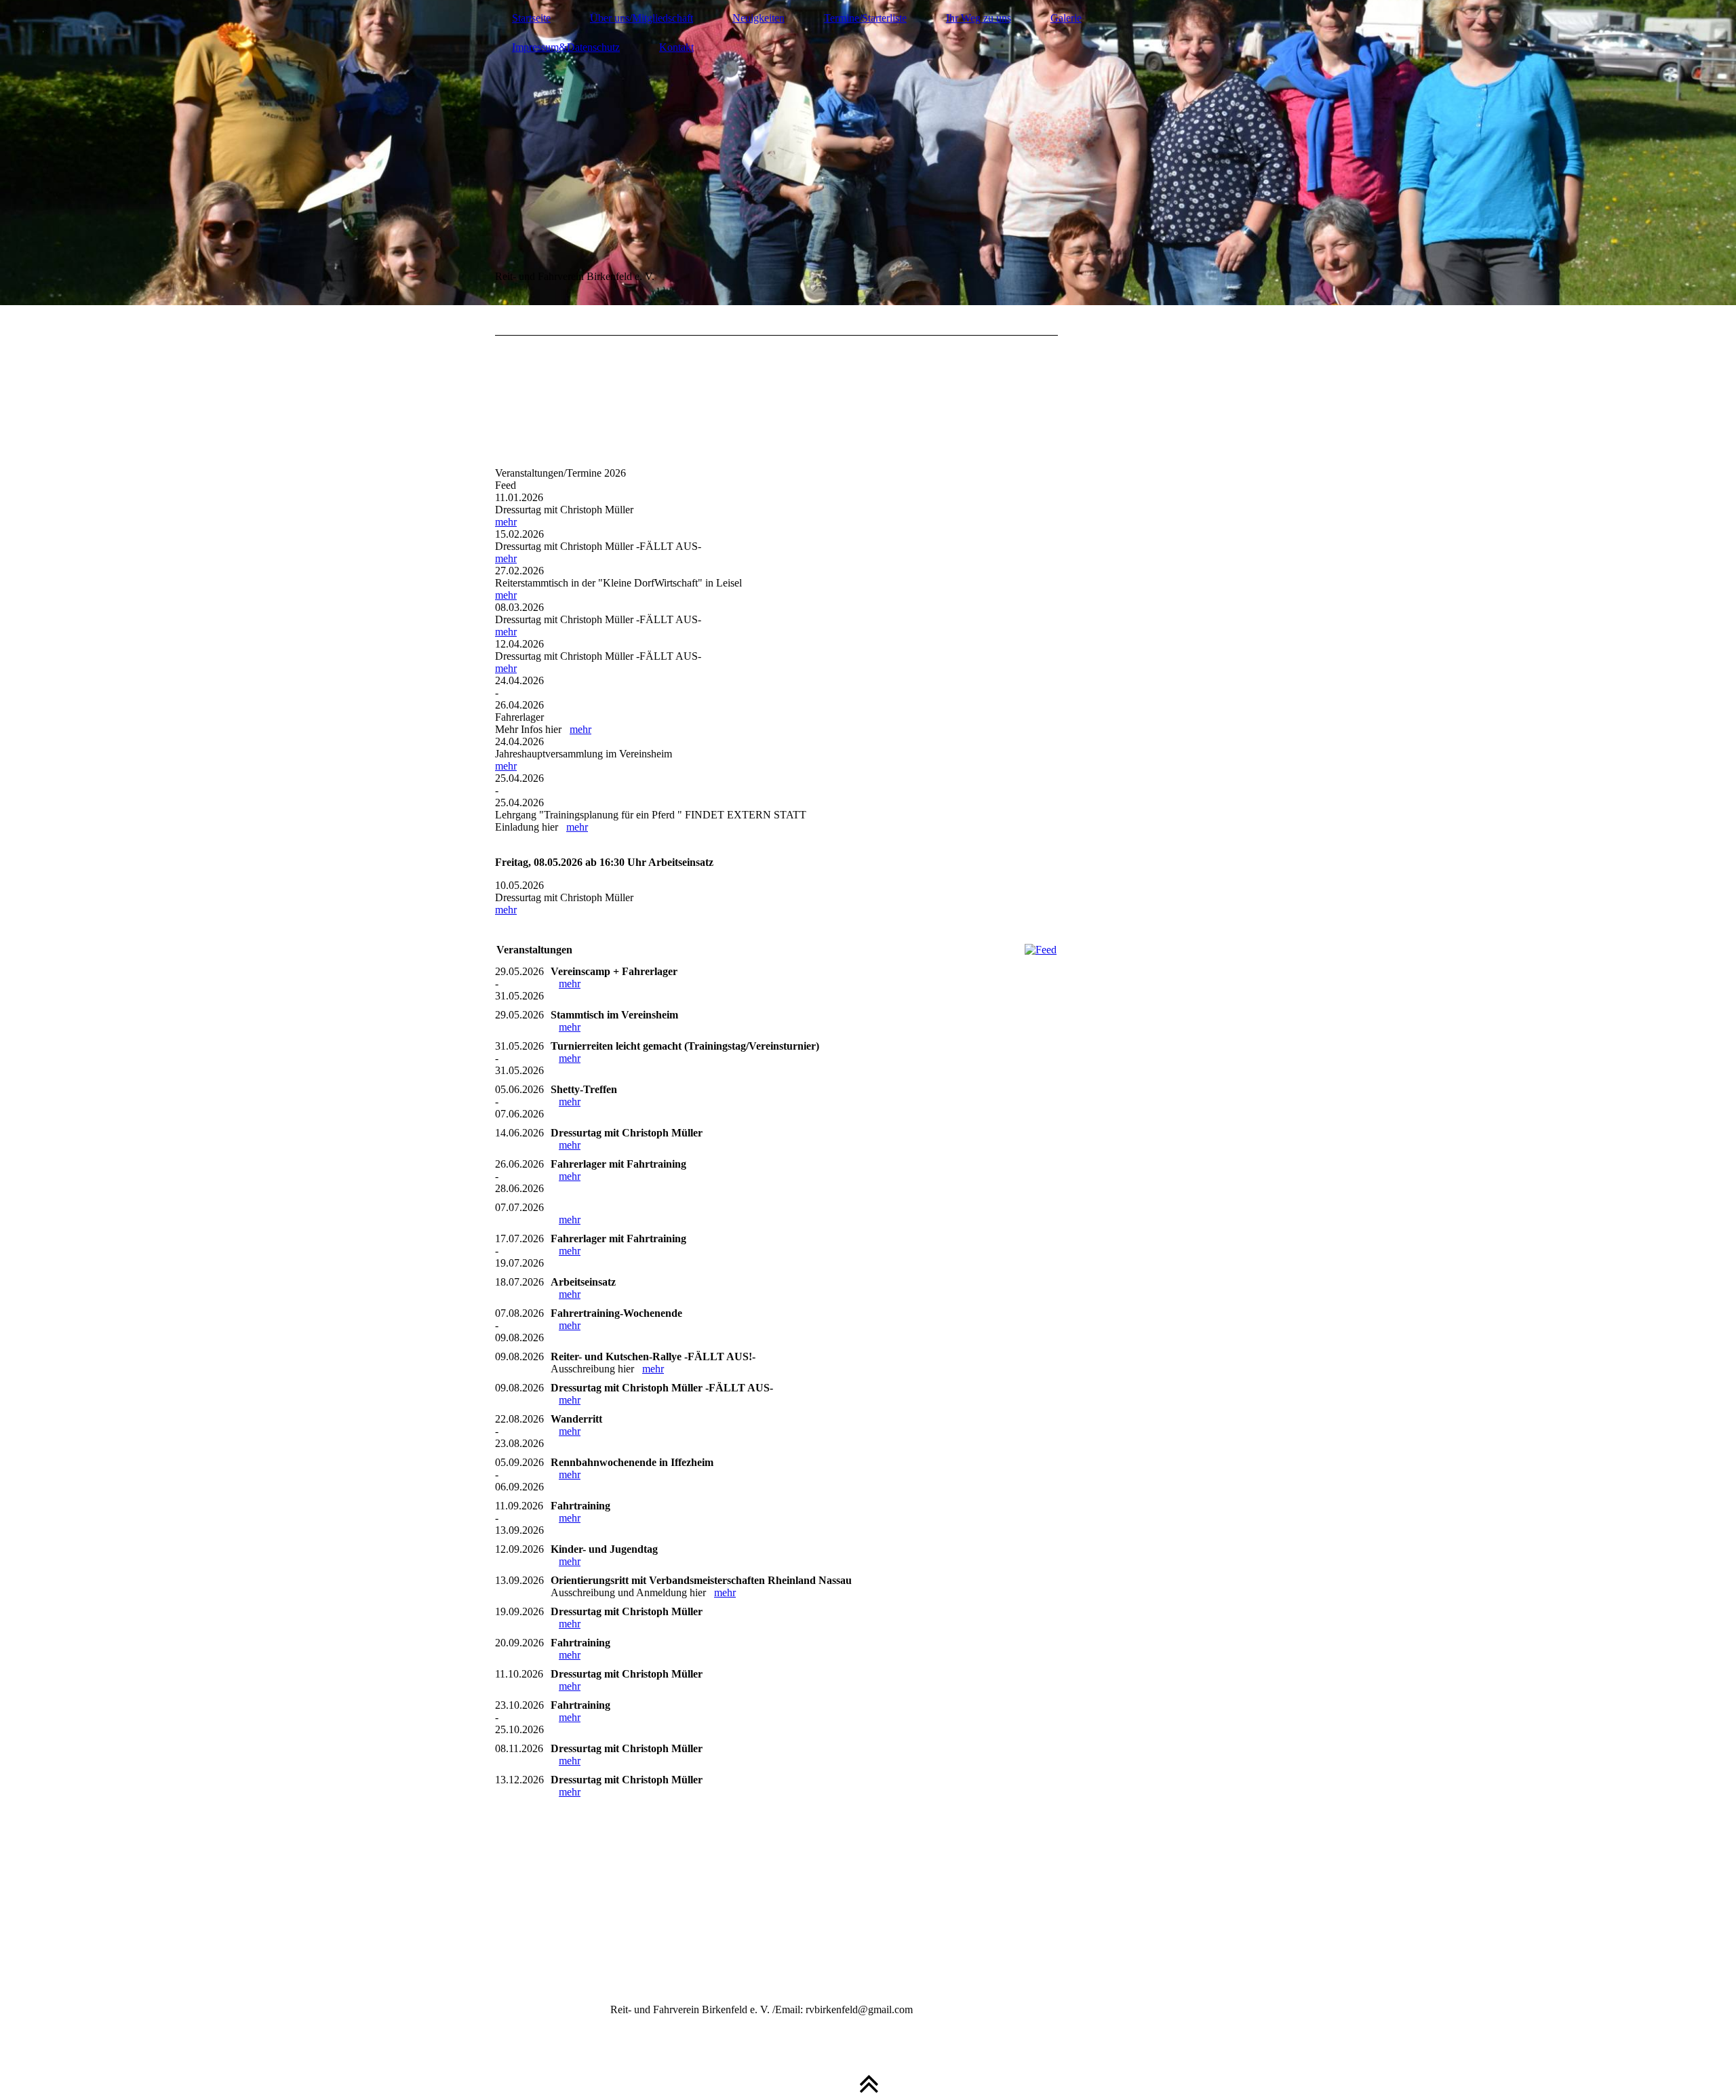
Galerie (1066, 18)
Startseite (531, 18)
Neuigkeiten (758, 18)
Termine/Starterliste (865, 18)
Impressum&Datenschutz (566, 47)
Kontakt (676, 47)
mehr (506, 522)
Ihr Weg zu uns (979, 18)
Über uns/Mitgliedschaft (642, 18)
